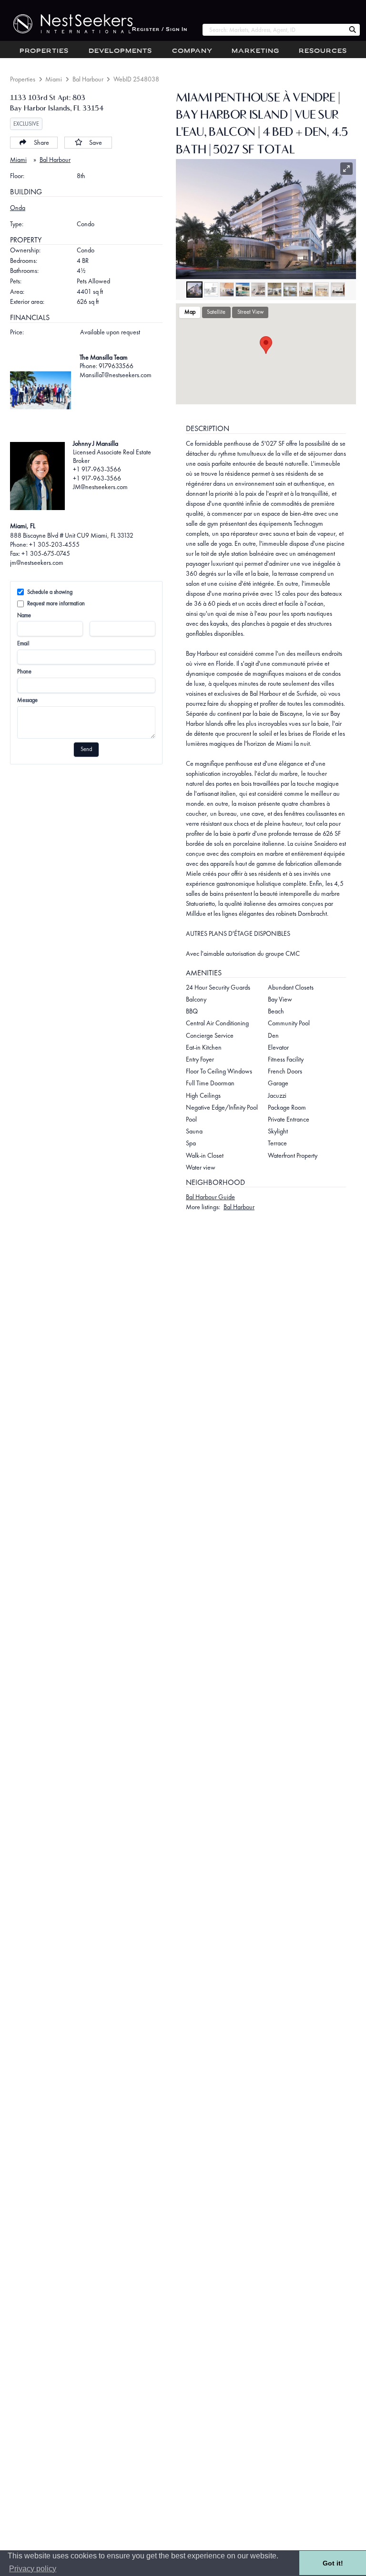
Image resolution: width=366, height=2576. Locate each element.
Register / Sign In (160, 30)
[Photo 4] (243, 290)
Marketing (255, 51)
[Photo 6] (274, 290)
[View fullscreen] (347, 169)
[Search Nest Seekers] (353, 30)
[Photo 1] (194, 290)
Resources (323, 51)
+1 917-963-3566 (97, 469)
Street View (250, 312)
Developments (120, 51)
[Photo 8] (306, 290)
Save (96, 142)
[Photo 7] (290, 290)
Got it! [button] (333, 2563)
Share (41, 142)
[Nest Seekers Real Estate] (66, 24)
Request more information (56, 603)
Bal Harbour (88, 79)
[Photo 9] (322, 290)
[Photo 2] (211, 290)
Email (23, 643)
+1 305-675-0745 (46, 553)
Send (86, 749)
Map (190, 312)
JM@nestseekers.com (100, 487)
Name (24, 615)
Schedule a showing (50, 592)
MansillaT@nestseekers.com (116, 375)
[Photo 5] (258, 290)
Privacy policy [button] (33, 2569)
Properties (44, 51)
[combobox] (274, 30)
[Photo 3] (227, 290)
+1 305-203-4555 (54, 544)
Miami (54, 79)
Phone (24, 672)
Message (27, 700)
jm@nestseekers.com (37, 562)
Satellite (216, 312)
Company (192, 51)
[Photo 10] (338, 290)
